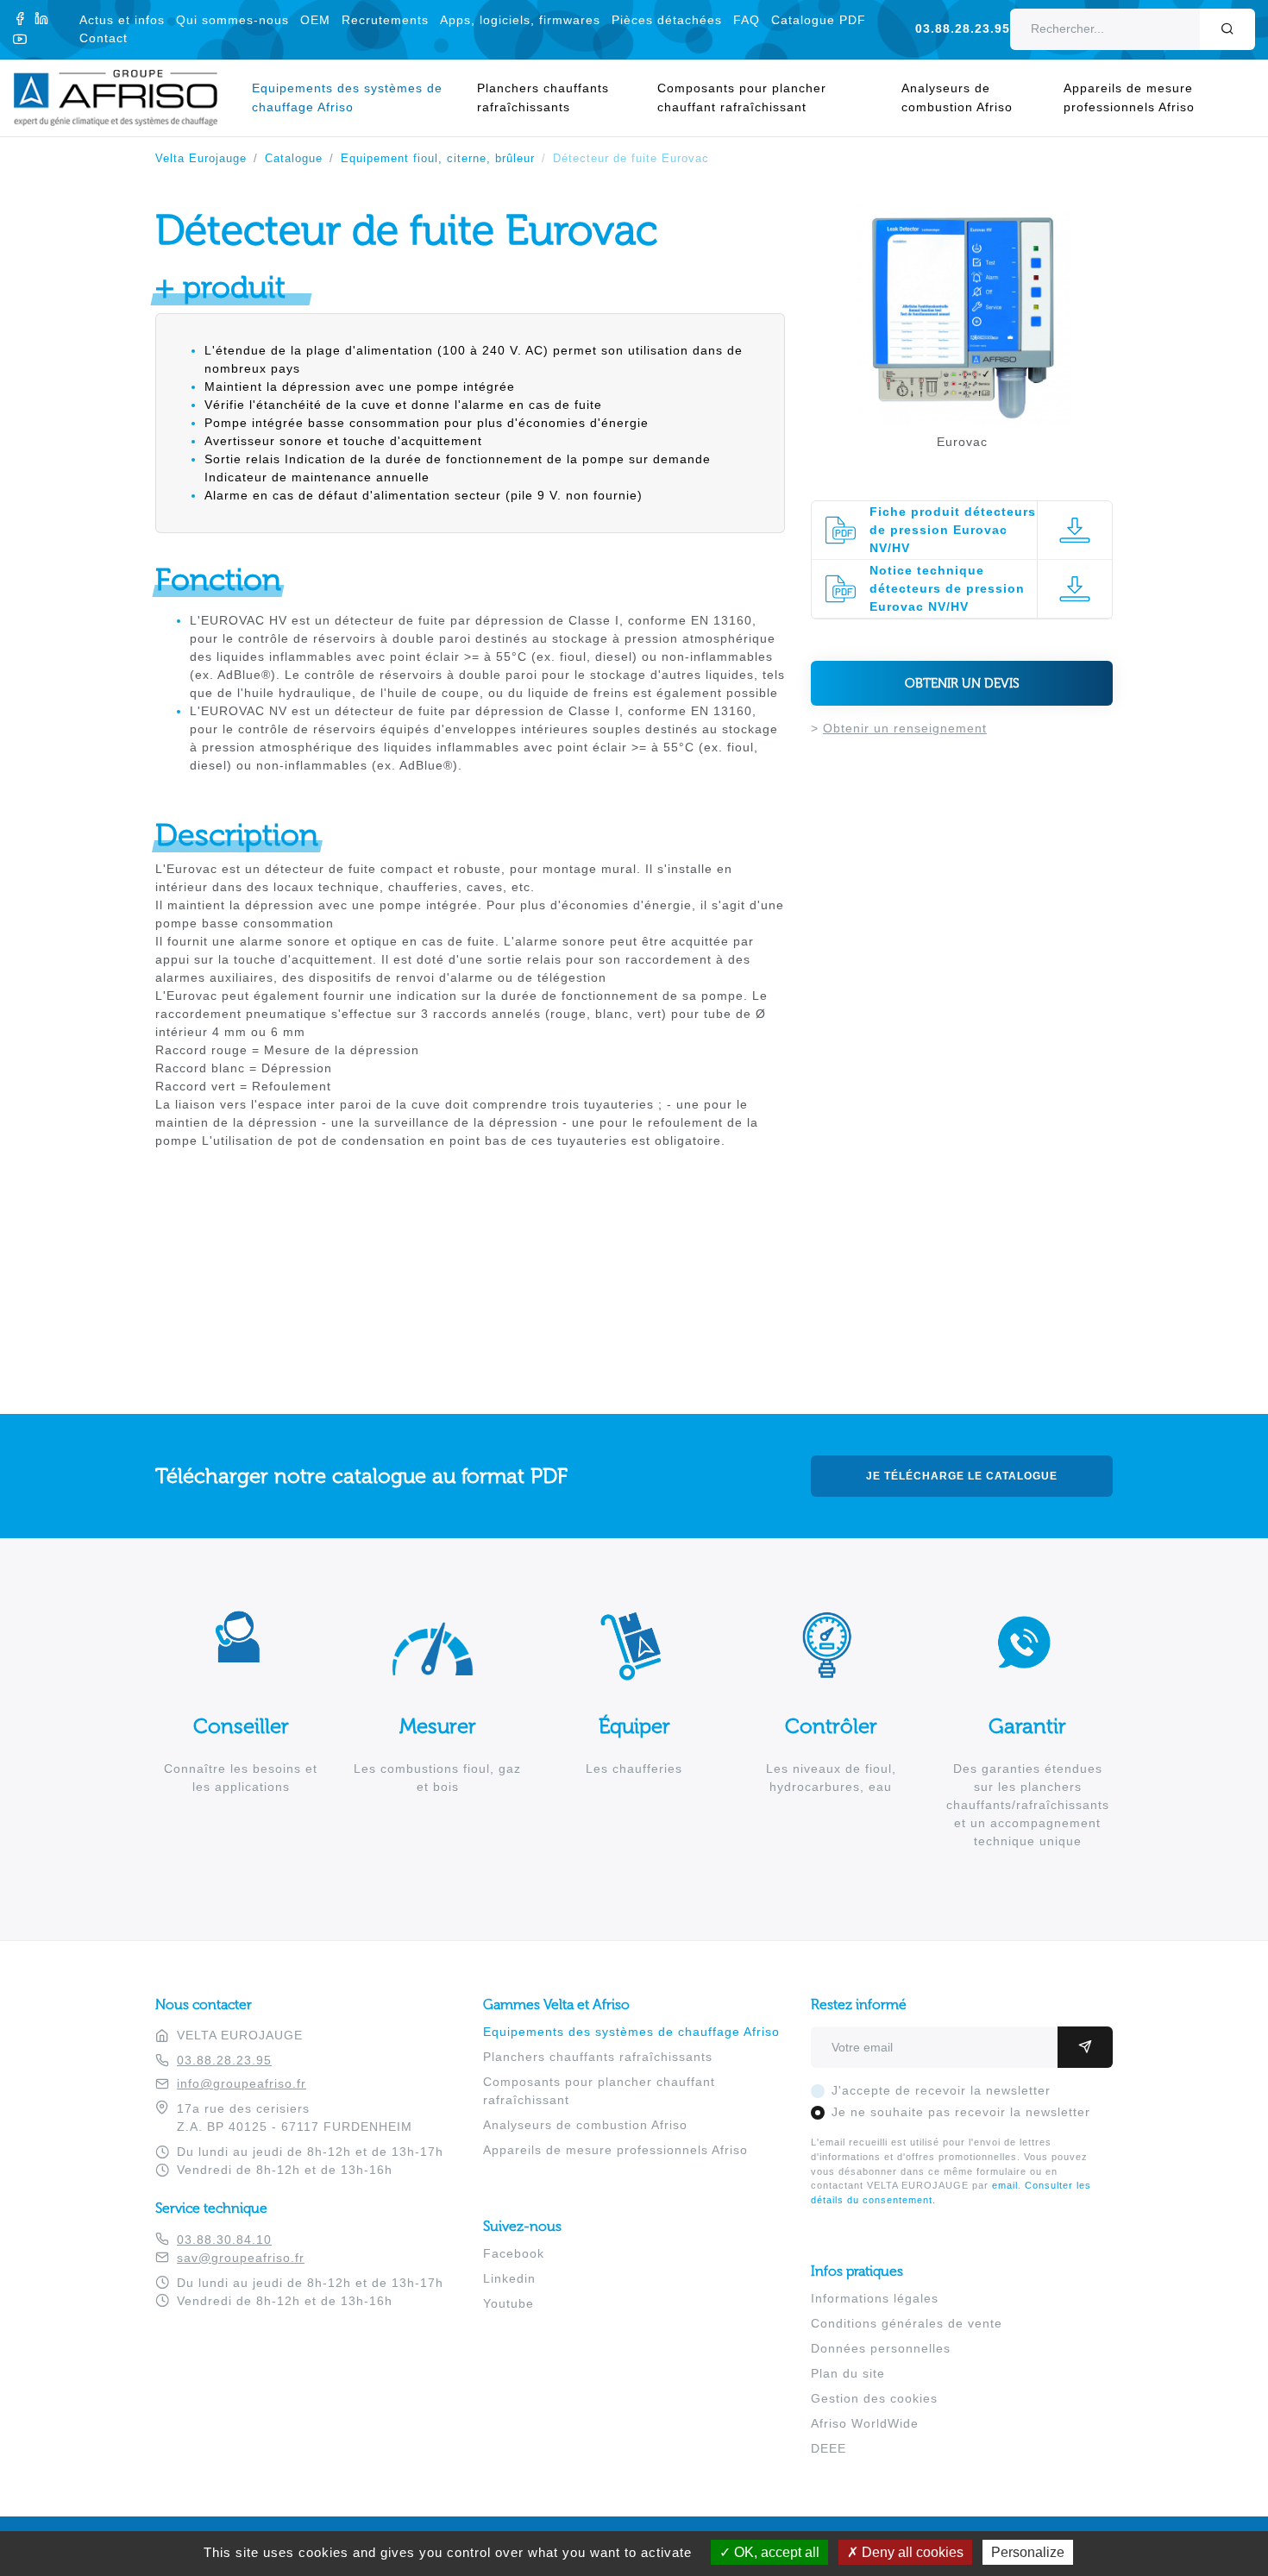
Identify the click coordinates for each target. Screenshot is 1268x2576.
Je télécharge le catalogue (962, 1476)
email (1005, 2185)
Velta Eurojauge (201, 159)
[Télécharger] (1074, 530)
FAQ (747, 20)
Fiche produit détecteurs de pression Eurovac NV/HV (953, 530)
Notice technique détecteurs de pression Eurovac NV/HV (947, 588)
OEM (315, 20)
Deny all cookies (911, 2552)
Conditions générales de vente (907, 2323)
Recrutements (385, 20)
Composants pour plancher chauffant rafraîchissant (742, 97)
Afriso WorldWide (865, 2423)
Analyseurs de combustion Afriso (957, 97)
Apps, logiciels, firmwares (520, 20)
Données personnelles (881, 2348)
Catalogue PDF (819, 20)
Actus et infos (122, 20)
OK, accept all (775, 2552)
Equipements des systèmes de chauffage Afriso (347, 97)
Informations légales (875, 2298)
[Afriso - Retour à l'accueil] (126, 79)
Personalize (1028, 2552)
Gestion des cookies (874, 2398)
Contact (104, 38)
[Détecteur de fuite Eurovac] (962, 415)
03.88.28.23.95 (963, 29)
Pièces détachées (667, 20)
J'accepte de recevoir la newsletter (941, 2090)
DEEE (829, 2448)
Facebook (514, 2253)
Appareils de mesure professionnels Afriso (1129, 97)
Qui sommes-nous (232, 20)
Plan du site (848, 2373)
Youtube (508, 2303)
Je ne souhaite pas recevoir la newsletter (961, 2112)
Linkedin (509, 2278)
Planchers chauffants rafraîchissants (543, 97)
